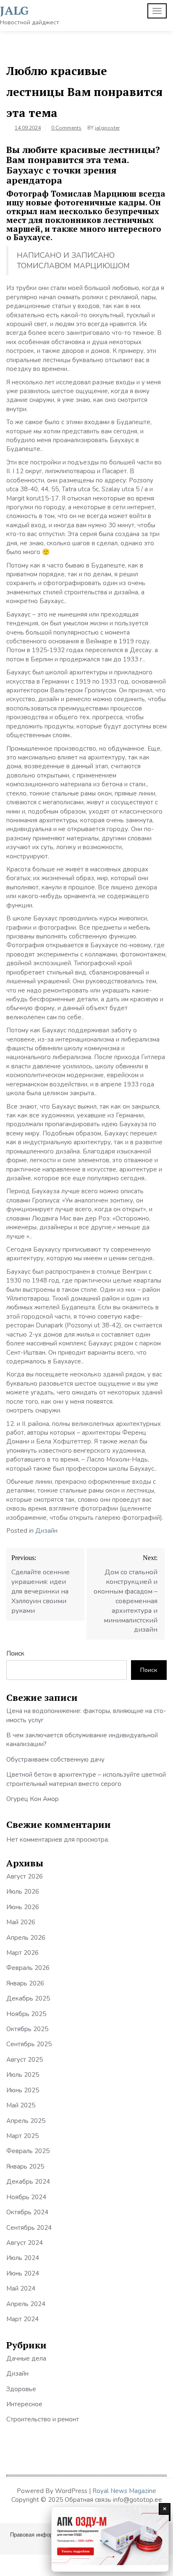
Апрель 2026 (26, 1938)
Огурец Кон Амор (33, 1799)
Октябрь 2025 (27, 2029)
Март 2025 (22, 2136)
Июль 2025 (23, 2075)
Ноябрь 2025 (26, 2014)
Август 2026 (25, 1876)
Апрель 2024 (26, 2304)
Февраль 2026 (28, 1968)
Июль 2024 (23, 2258)
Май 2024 (21, 2288)
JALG (14, 10)
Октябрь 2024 (27, 2212)
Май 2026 (21, 1922)
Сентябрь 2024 (29, 2228)
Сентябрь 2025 (29, 2044)
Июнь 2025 (23, 2090)
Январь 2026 (25, 1983)
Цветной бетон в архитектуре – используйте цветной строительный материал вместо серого (86, 1779)
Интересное (24, 2404)
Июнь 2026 (23, 1907)
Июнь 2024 (23, 2273)
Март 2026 (22, 1953)
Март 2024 (22, 2319)
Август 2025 (25, 2060)
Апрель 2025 (26, 2121)
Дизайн (46, 1531)
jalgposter (107, 128)
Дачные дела (26, 2358)
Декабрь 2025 (28, 1998)
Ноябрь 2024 (26, 2197)
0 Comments (66, 128)
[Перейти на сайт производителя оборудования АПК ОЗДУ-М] (110, 2539)
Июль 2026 (23, 1892)
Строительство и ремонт (43, 2419)
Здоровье (21, 2389)
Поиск (15, 1653)
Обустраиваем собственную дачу (55, 1760)
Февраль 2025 (28, 2151)
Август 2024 (25, 2243)
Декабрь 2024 (28, 2182)
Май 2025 (21, 2105)
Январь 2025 (25, 2167)
